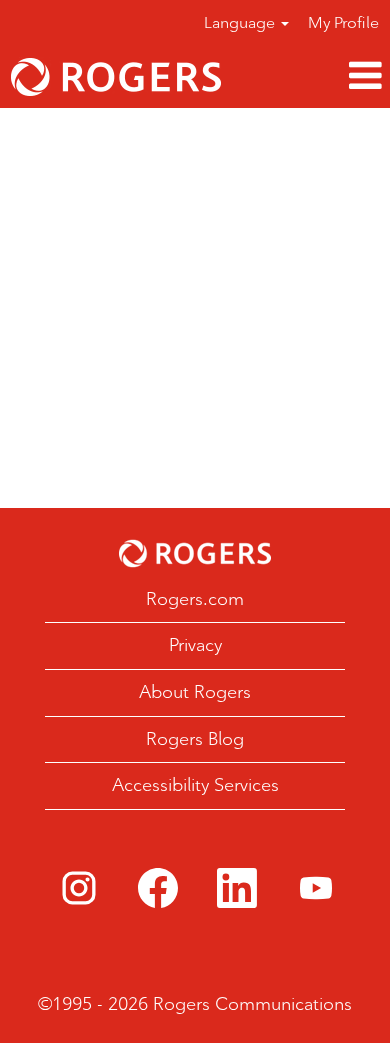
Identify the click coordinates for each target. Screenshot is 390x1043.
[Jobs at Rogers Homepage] (195, 553)
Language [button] (241, 22)
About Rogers (195, 692)
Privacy (195, 645)
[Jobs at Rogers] (116, 77)
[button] (311, 76)
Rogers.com (195, 599)
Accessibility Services (195, 785)
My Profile (343, 22)
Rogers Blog (195, 739)
